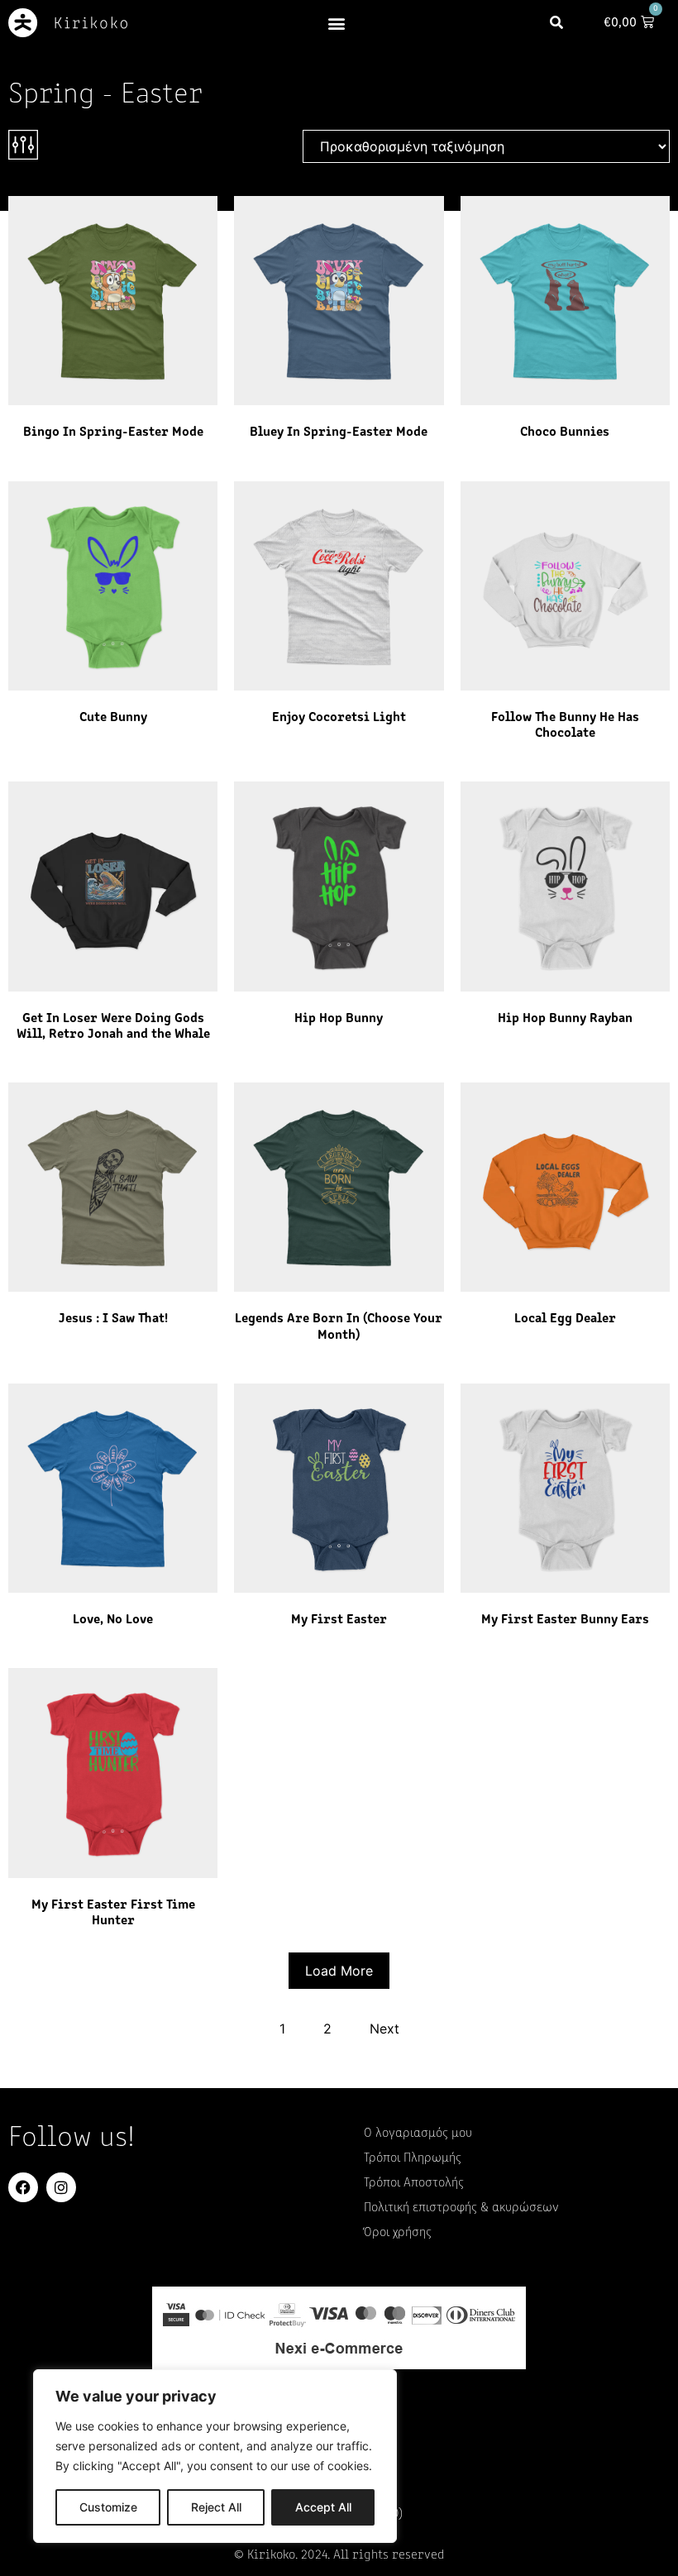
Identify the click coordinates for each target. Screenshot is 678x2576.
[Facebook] (23, 2187)
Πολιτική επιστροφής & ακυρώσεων (461, 2208)
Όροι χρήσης (398, 2233)
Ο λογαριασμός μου (418, 2134)
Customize (108, 2507)
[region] (215, 2456)
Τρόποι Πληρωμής (413, 2158)
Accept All (323, 2507)
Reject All (216, 2507)
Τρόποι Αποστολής (414, 2183)
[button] (337, 23)
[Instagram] (61, 2187)
